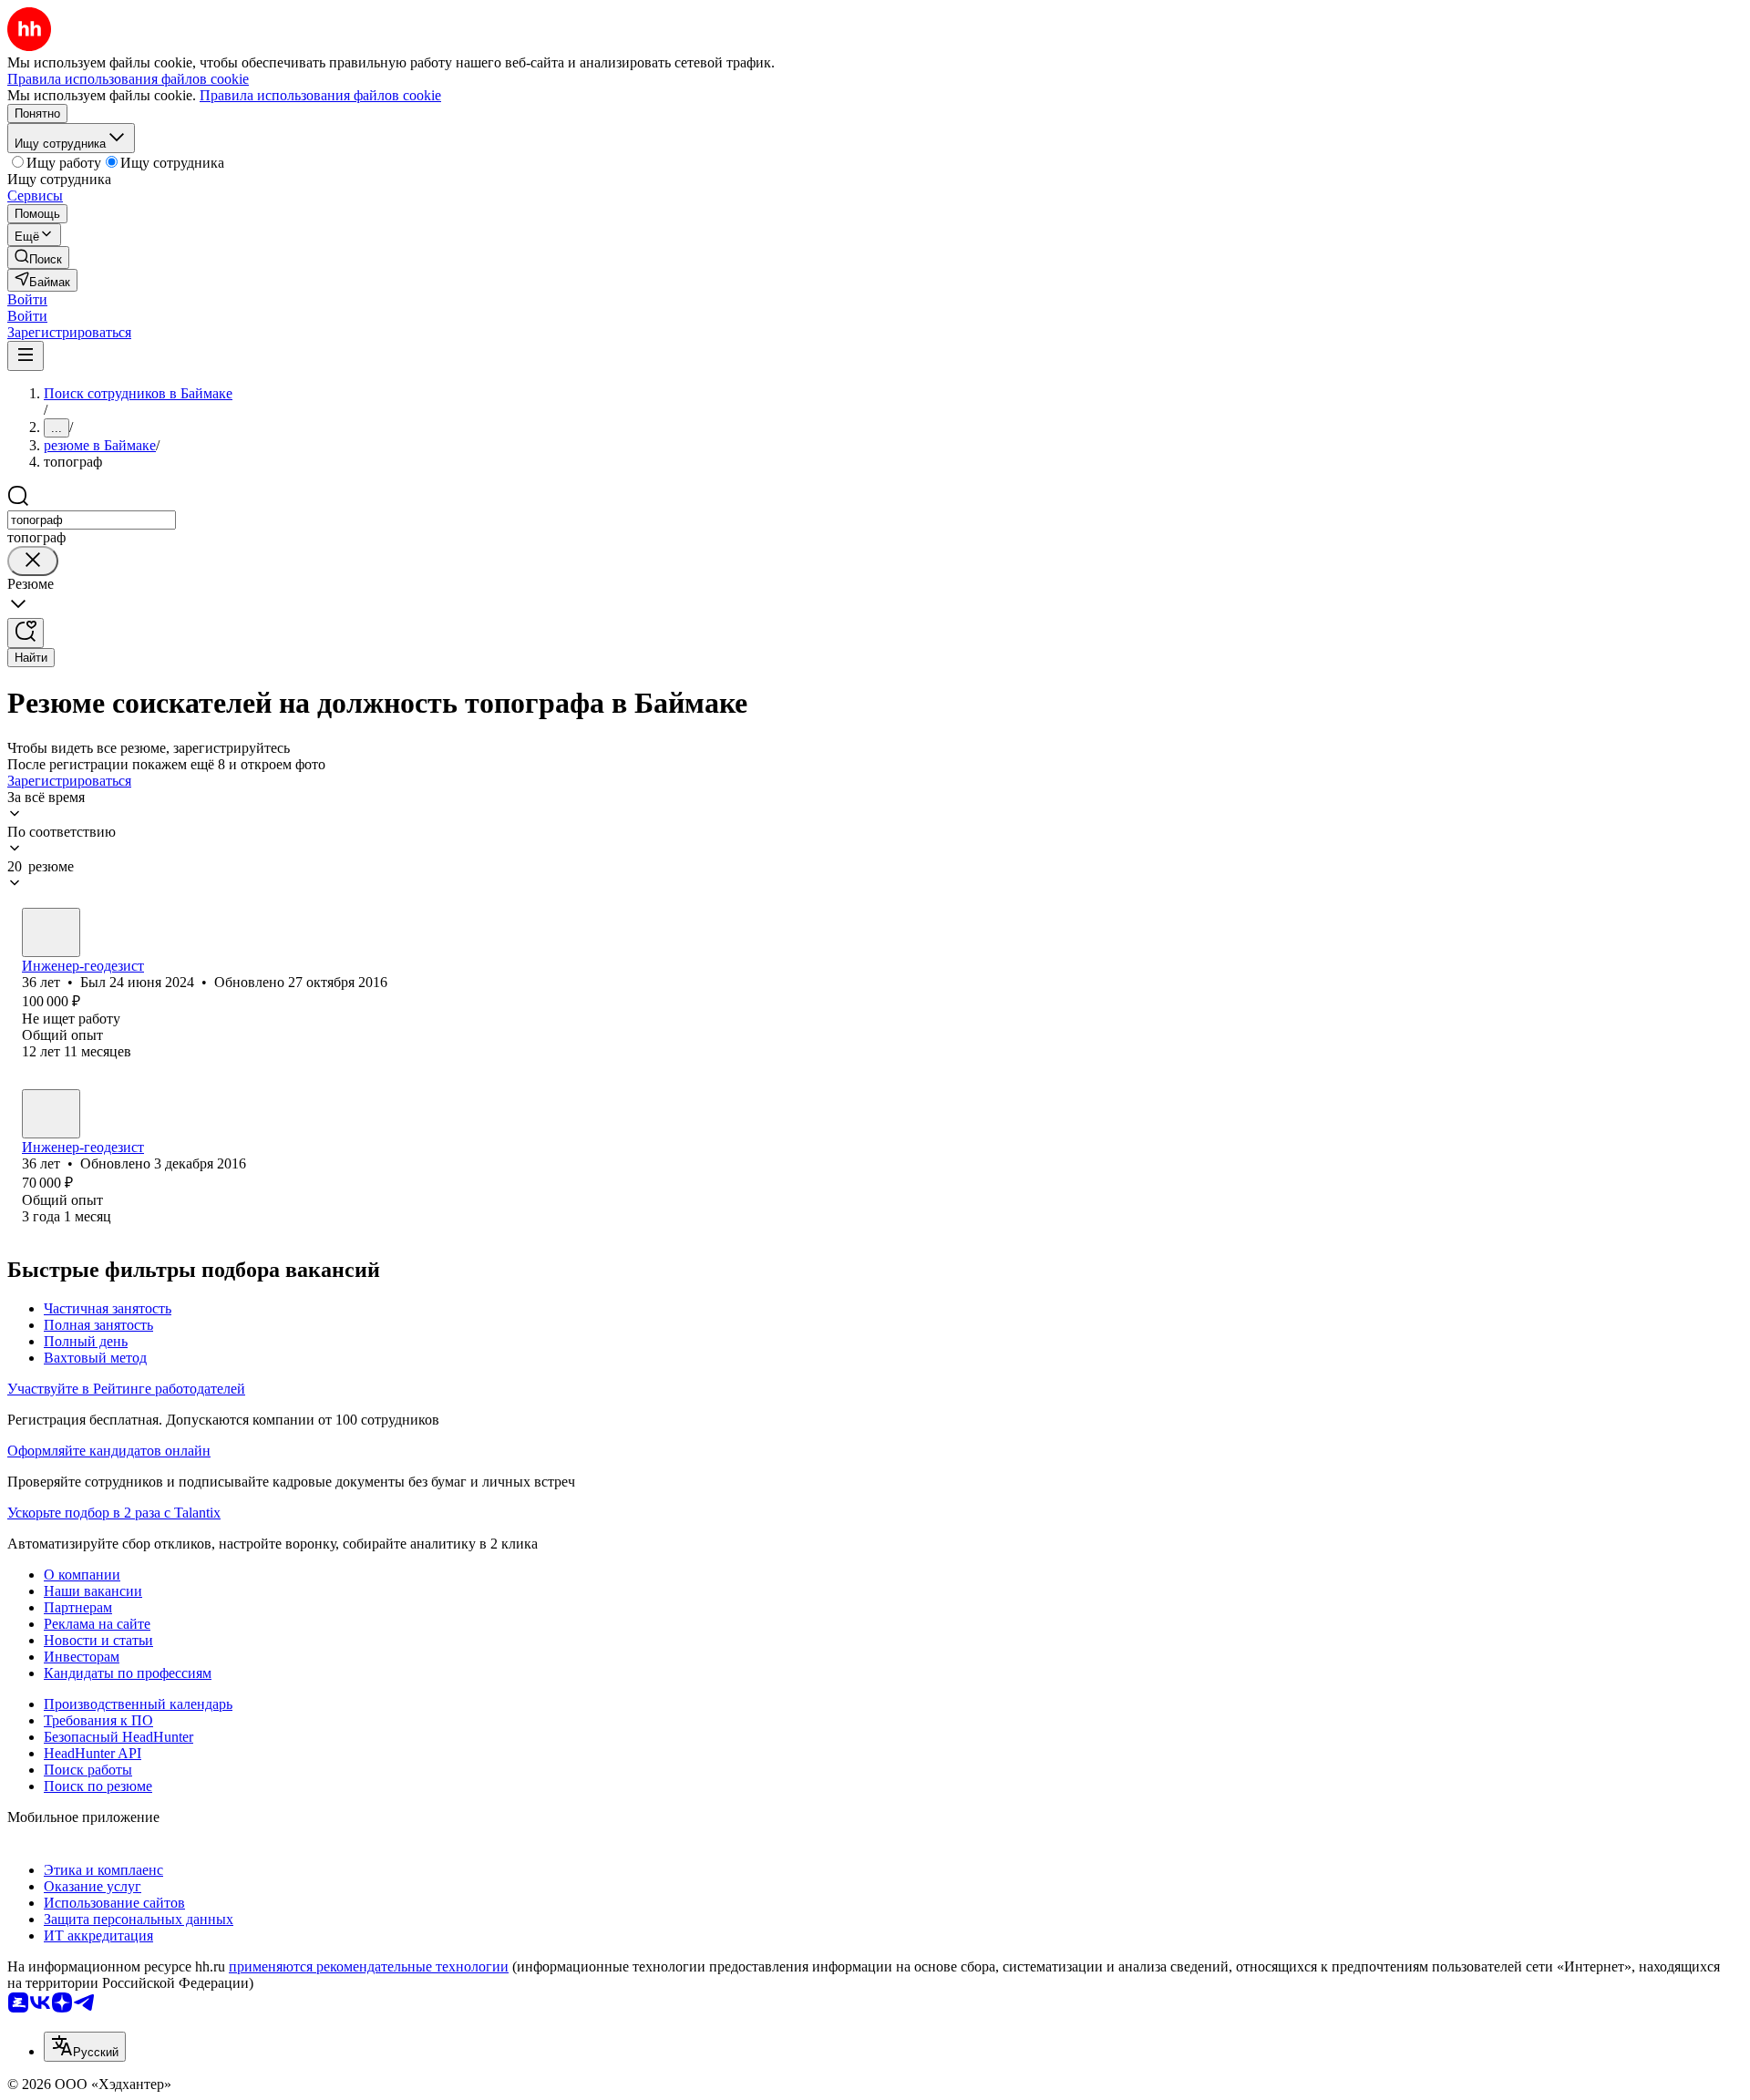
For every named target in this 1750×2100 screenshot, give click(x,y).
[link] (38, 257)
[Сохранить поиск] (26, 633)
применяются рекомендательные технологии (369, 1966)
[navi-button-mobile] (26, 356)
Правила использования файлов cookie (320, 95)
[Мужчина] (51, 932)
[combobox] (92, 520)
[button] (27, 299)
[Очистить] (33, 561)
